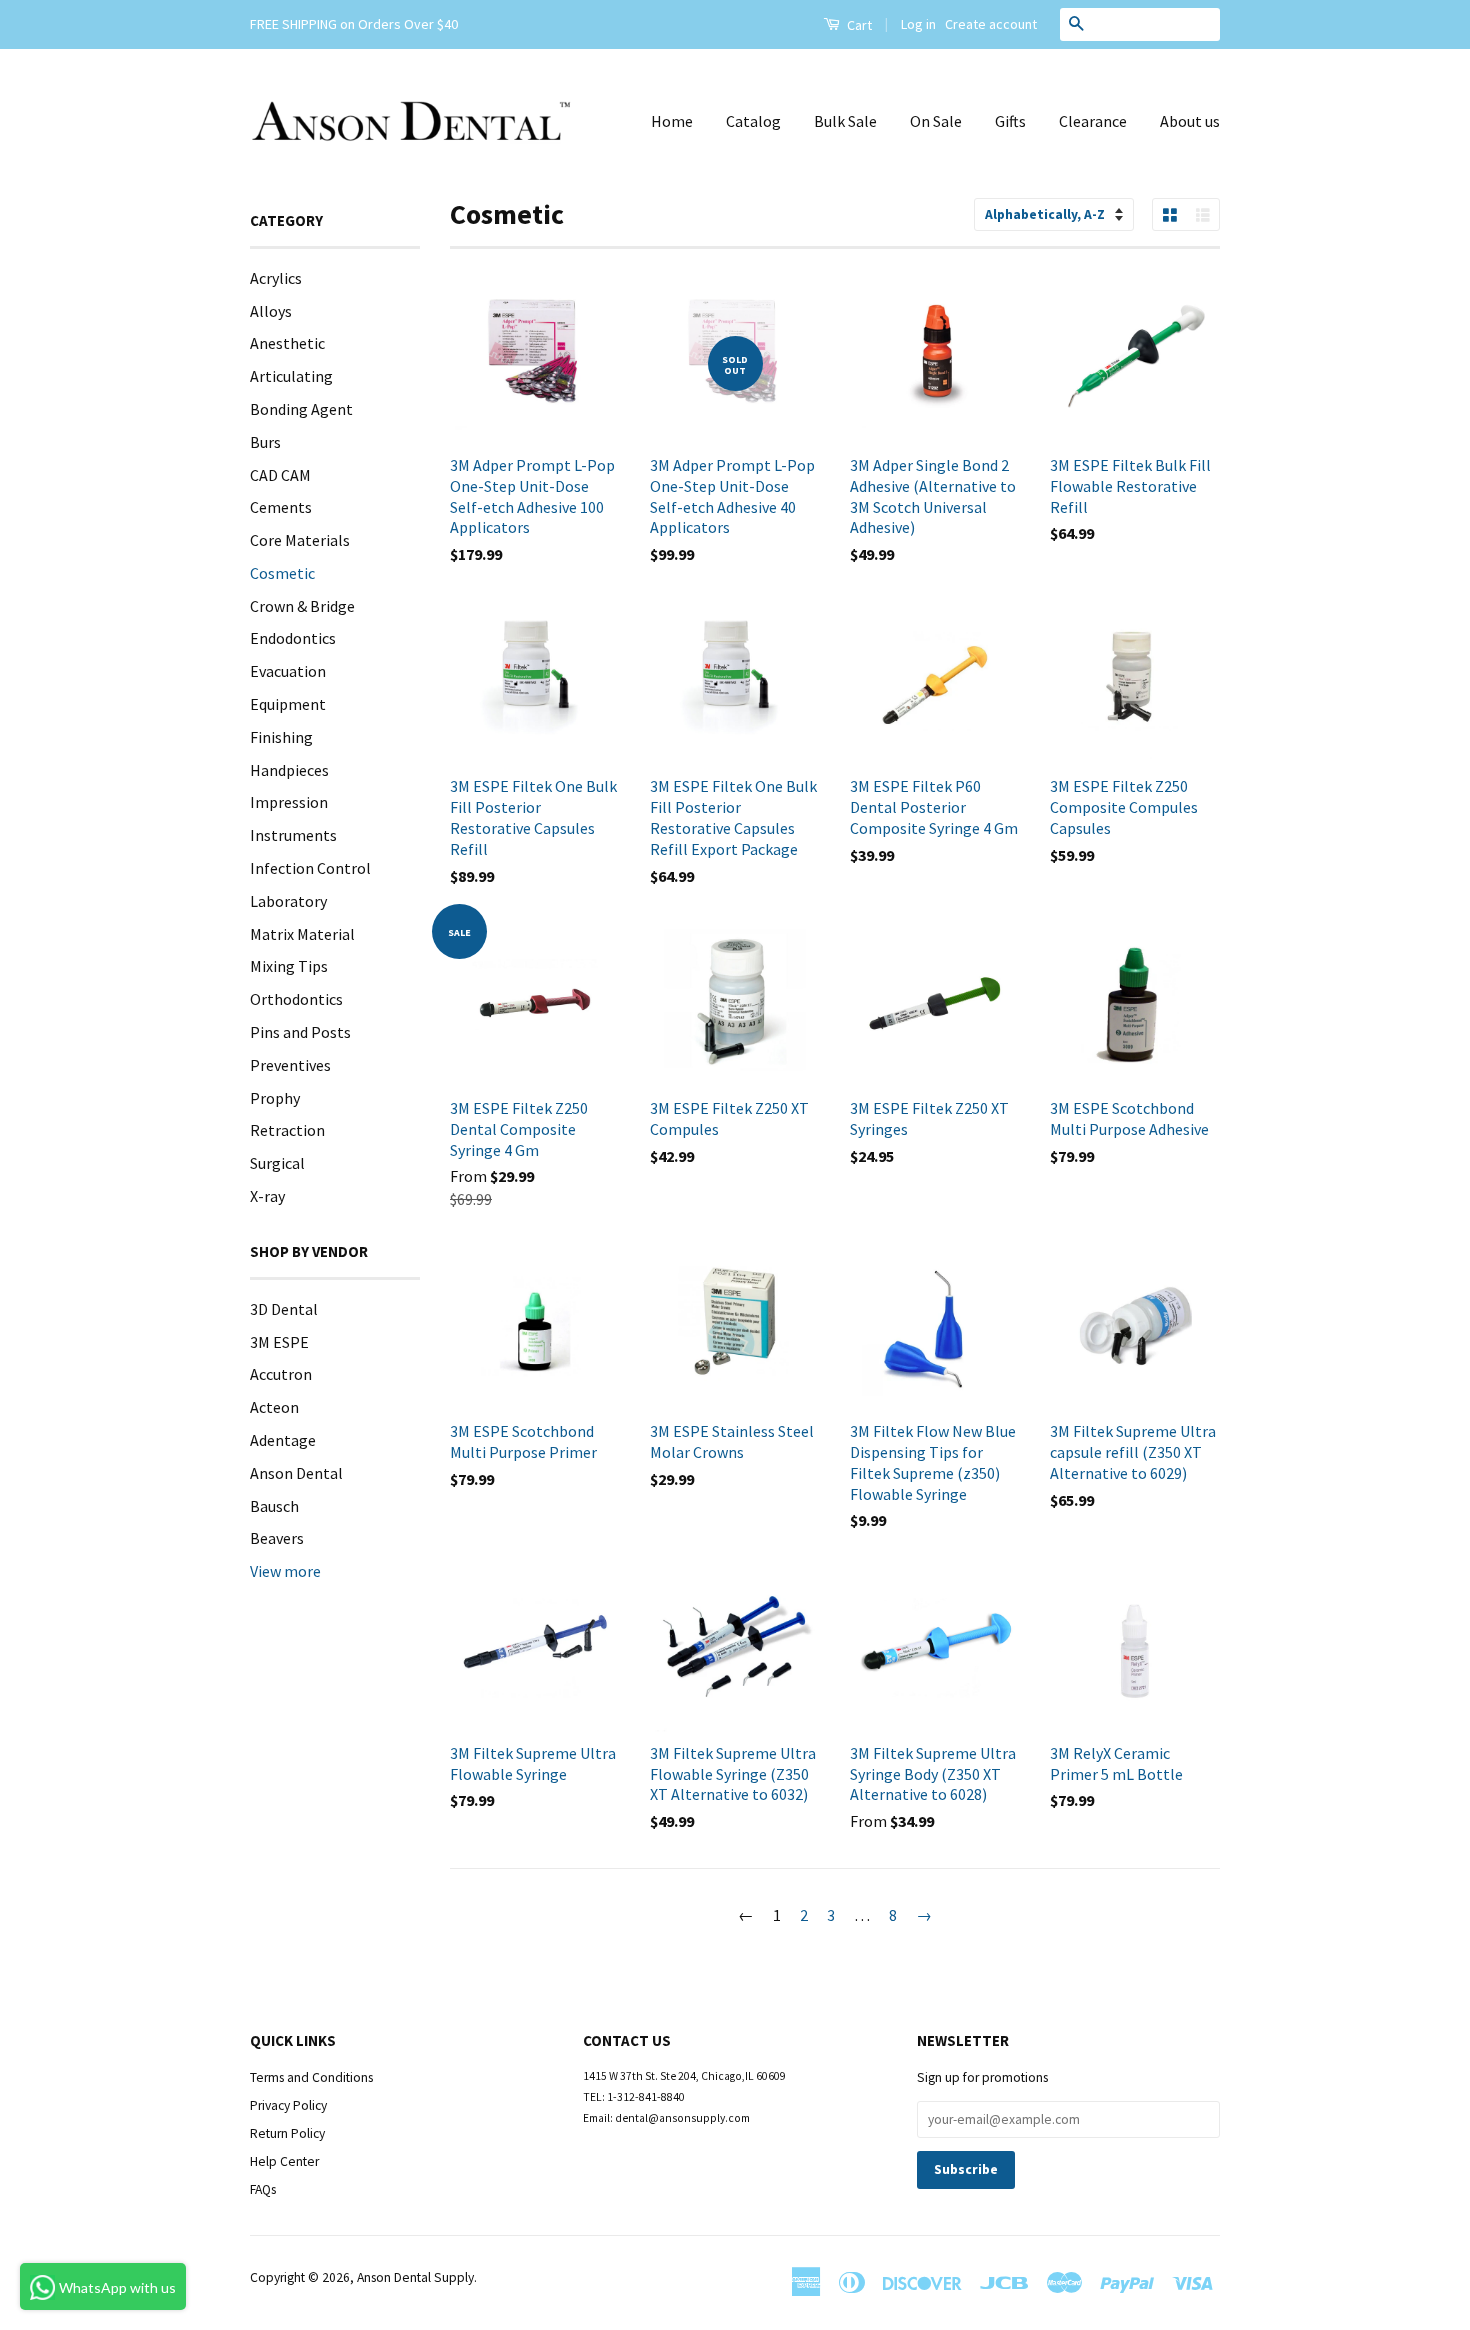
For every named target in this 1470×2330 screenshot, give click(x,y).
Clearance (1093, 121)
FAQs (263, 2189)
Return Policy (287, 2133)
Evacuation (288, 671)
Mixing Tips (289, 966)
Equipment (288, 704)
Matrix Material (302, 934)
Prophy (275, 1098)
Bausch (274, 1506)
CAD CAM (280, 475)
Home (672, 121)
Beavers (277, 1538)
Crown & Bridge (302, 606)
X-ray (267, 1196)
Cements (281, 507)
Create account (991, 24)
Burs (265, 442)
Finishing (281, 737)
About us (1190, 121)
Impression (289, 802)
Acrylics (276, 278)
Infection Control (310, 868)
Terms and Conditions (311, 2077)
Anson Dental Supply (415, 2277)
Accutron (281, 1374)
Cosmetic (282, 573)
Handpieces (289, 770)
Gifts (1010, 121)
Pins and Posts (300, 1032)
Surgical (277, 1163)
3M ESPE (279, 1342)
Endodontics (293, 638)
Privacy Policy (288, 2105)
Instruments (293, 835)
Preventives (290, 1065)
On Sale (936, 121)
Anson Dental (296, 1473)
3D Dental (284, 1309)
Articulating (291, 376)
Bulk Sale (845, 121)
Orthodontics (296, 999)
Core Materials (300, 540)
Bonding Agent (301, 409)
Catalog (753, 121)
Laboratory (288, 901)
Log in (918, 24)
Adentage (283, 1440)
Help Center (284, 2161)
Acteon (274, 1407)
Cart (858, 25)
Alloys (271, 311)
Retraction (287, 1130)
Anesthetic (287, 343)
